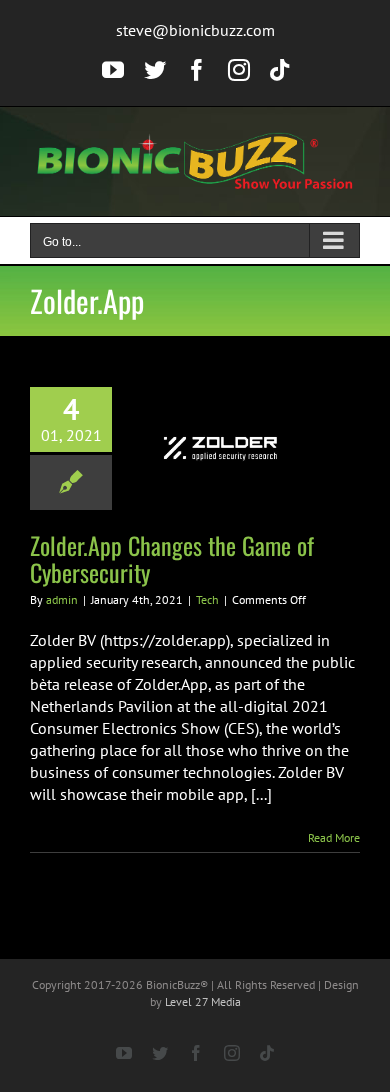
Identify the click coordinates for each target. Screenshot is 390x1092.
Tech (207, 599)
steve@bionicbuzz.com (195, 30)
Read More (334, 837)
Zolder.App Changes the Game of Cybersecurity (172, 558)
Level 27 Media (203, 1001)
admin (62, 599)
